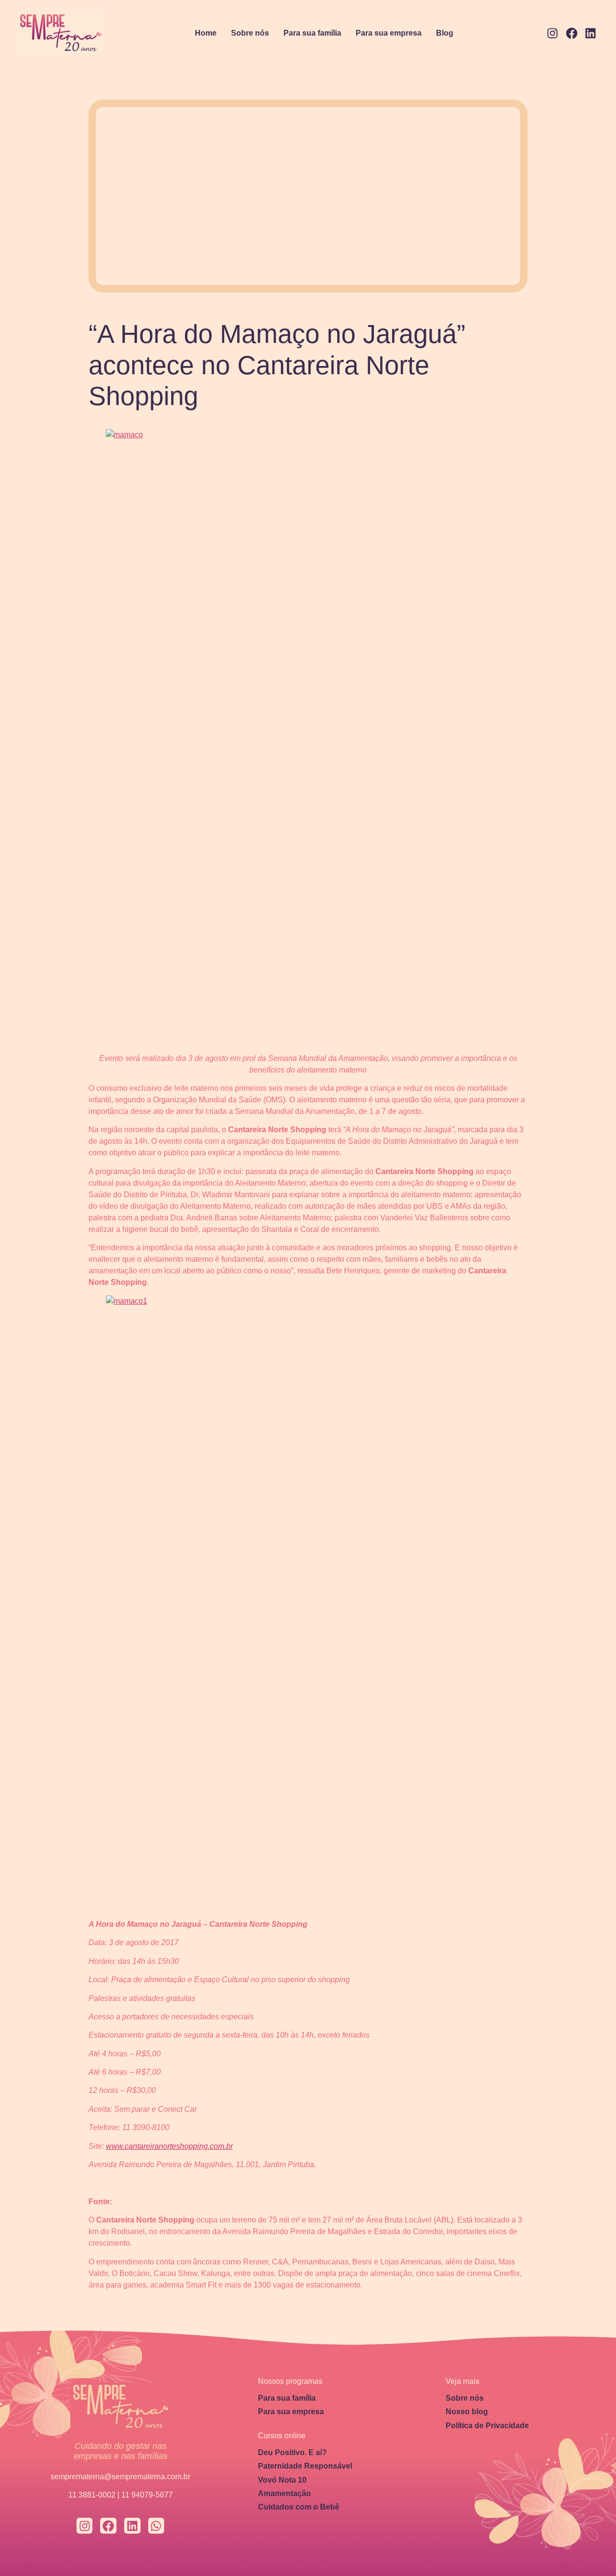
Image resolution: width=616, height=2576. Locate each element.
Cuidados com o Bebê (299, 2507)
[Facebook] (572, 34)
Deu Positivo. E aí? (292, 2452)
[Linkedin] (590, 34)
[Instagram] (552, 34)
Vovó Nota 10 (282, 2480)
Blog (445, 33)
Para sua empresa (389, 33)
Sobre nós (250, 33)
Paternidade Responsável (305, 2466)
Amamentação (284, 2493)
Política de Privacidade (487, 2426)
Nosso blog (467, 2412)
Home (206, 33)
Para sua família (312, 33)
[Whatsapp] (156, 2526)
